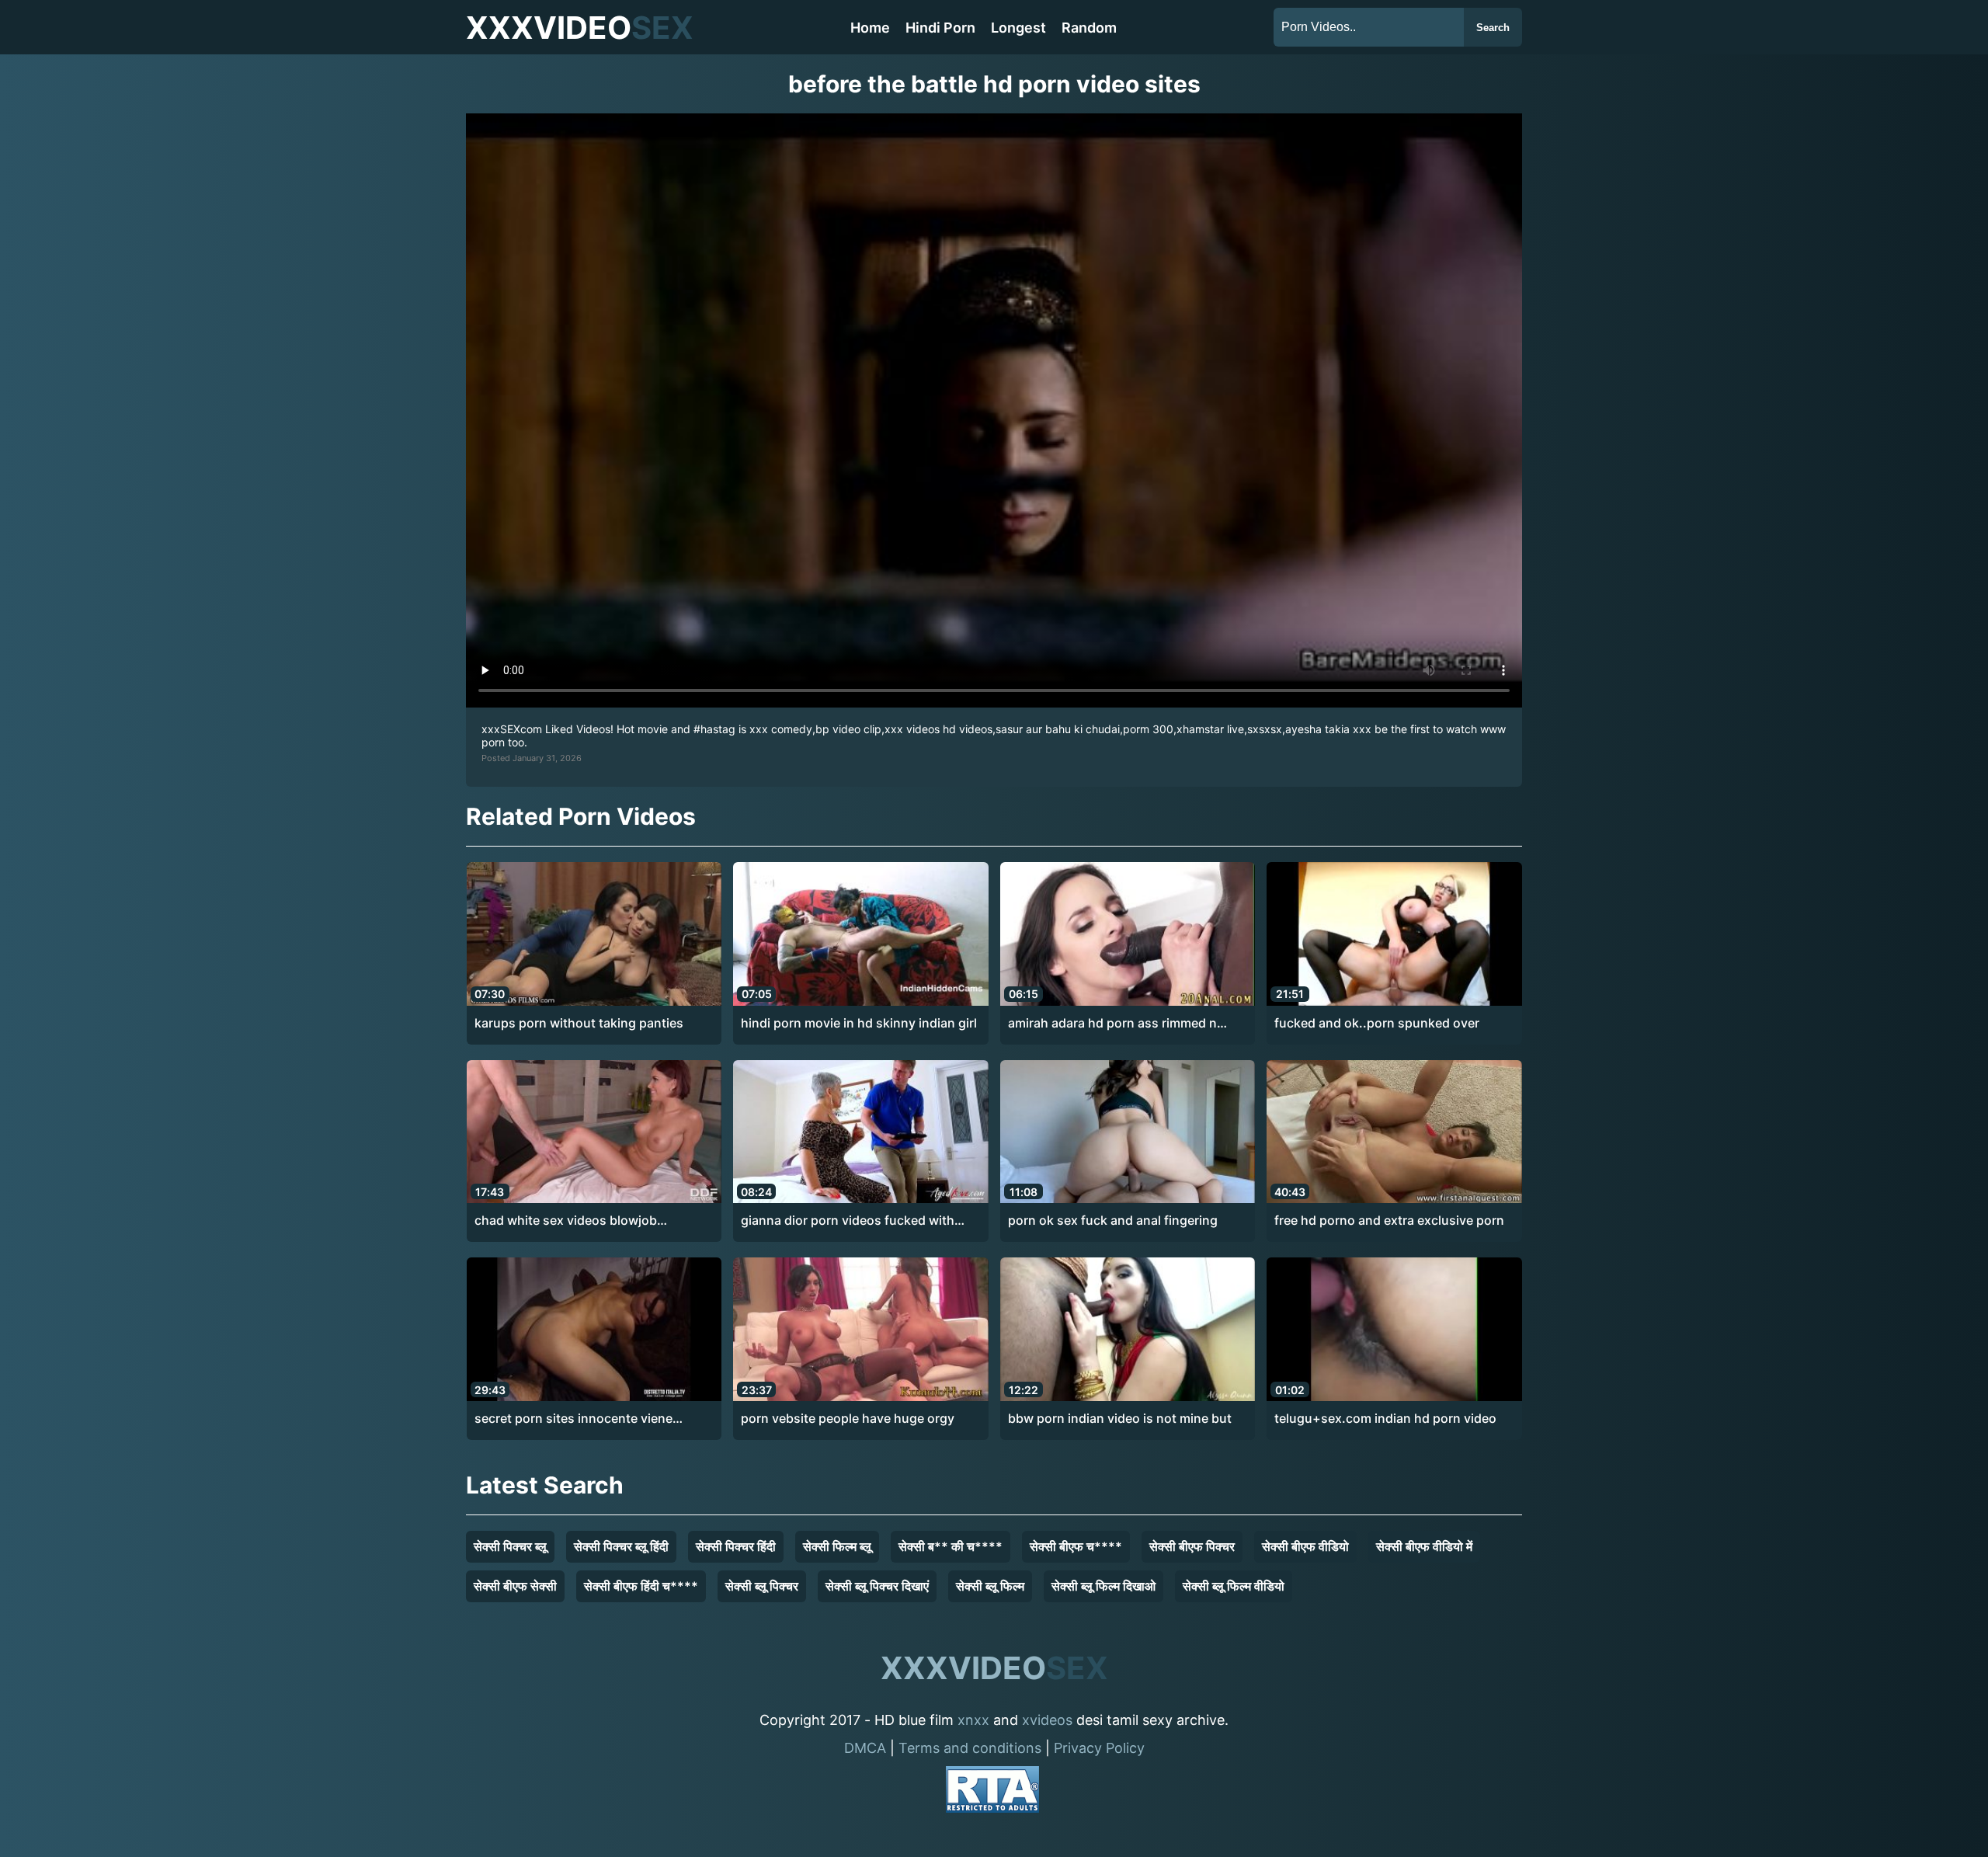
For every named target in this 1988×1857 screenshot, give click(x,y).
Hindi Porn (940, 28)
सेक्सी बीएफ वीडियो (1305, 1546)
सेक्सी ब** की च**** (951, 1546)
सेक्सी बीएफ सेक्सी (515, 1586)
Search (1493, 28)
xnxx (973, 1720)
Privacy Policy (1099, 1748)
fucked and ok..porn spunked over (1377, 1023)
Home (870, 28)
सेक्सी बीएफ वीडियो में (1424, 1546)
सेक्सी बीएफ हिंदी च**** (641, 1586)
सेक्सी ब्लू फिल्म (990, 1586)
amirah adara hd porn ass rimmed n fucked (1112, 1024)
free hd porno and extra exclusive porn (1389, 1220)
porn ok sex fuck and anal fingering (1113, 1220)
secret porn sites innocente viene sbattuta (573, 1419)
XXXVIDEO (580, 28)
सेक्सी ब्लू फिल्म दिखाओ (1103, 1586)
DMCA (865, 1748)
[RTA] (992, 1792)
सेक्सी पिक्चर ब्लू (510, 1546)
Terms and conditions (970, 1748)
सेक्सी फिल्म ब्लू (837, 1546)
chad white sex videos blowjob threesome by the (566, 1221)
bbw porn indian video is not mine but (1120, 1418)
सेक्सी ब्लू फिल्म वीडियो (1234, 1586)
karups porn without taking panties (579, 1023)
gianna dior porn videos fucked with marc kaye (848, 1221)
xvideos (1047, 1720)
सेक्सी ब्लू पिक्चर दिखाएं (877, 1586)
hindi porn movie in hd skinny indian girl (859, 1023)
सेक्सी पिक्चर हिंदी (736, 1546)
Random (1089, 28)
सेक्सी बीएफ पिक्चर (1192, 1546)
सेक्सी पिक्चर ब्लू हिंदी (621, 1546)
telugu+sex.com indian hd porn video (1385, 1418)
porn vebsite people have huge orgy (848, 1418)
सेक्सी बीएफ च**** (1076, 1546)
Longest (1018, 28)
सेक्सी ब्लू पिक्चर (762, 1586)
